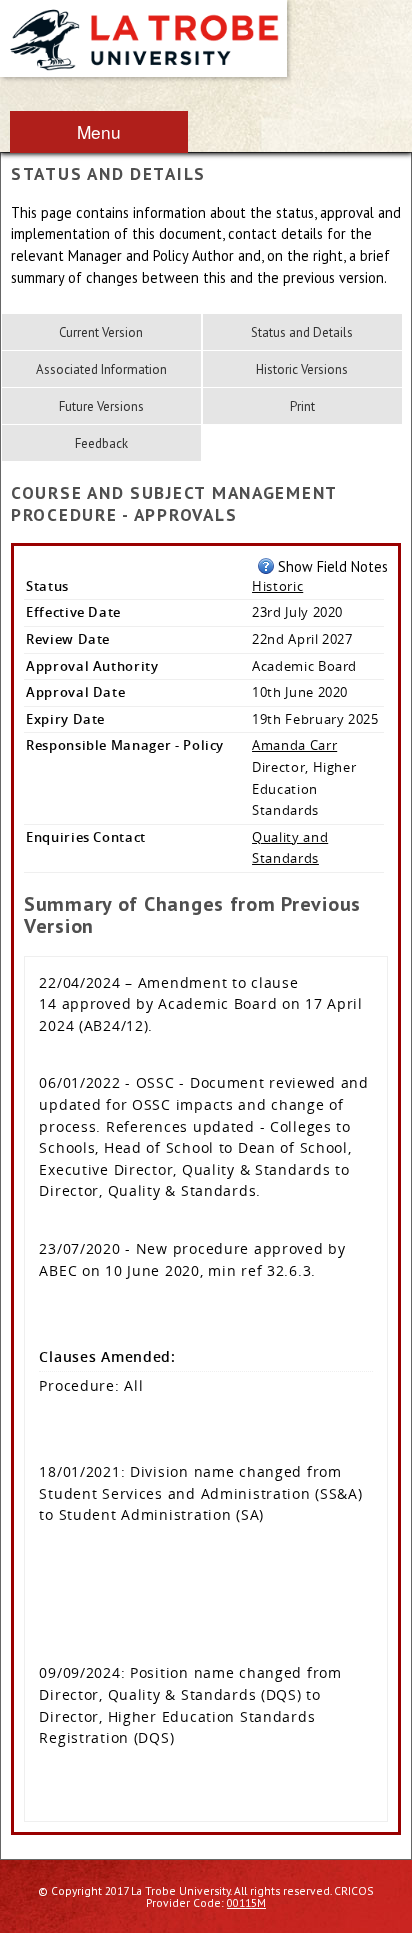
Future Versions (101, 406)
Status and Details (302, 332)
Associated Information (101, 369)
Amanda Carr (294, 745)
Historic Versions (302, 369)
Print (302, 406)
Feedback (101, 443)
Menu (99, 131)
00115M (246, 1902)
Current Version (101, 332)
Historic (277, 586)
